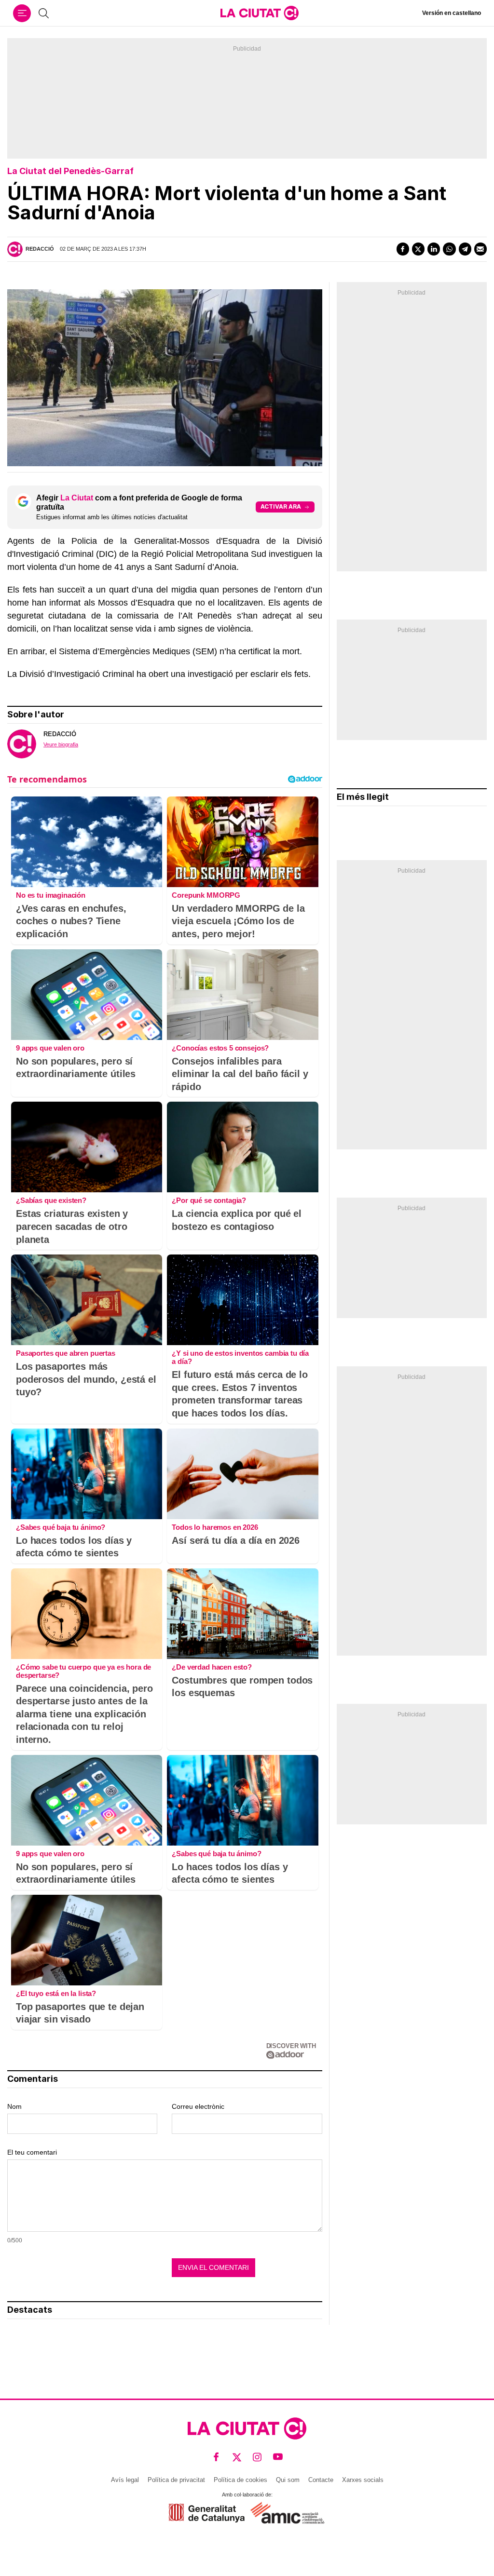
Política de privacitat (176, 2480)
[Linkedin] (434, 249)
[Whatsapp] (449, 249)
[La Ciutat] (260, 13)
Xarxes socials (363, 2480)
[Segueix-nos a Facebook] (216, 2457)
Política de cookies (240, 2480)
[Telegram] (465, 249)
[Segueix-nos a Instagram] (257, 2457)
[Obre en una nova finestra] (207, 2513)
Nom (14, 2106)
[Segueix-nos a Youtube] (278, 2457)
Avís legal (125, 2480)
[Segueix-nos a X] (237, 2457)
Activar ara (281, 506)
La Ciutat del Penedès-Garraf (70, 171)
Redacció (40, 249)
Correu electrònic (198, 2106)
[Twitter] (418, 249)
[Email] (480, 249)
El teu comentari (32, 2152)
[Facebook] (403, 249)
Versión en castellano (452, 13)
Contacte (321, 2480)
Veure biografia (61, 744)
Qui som (288, 2480)
